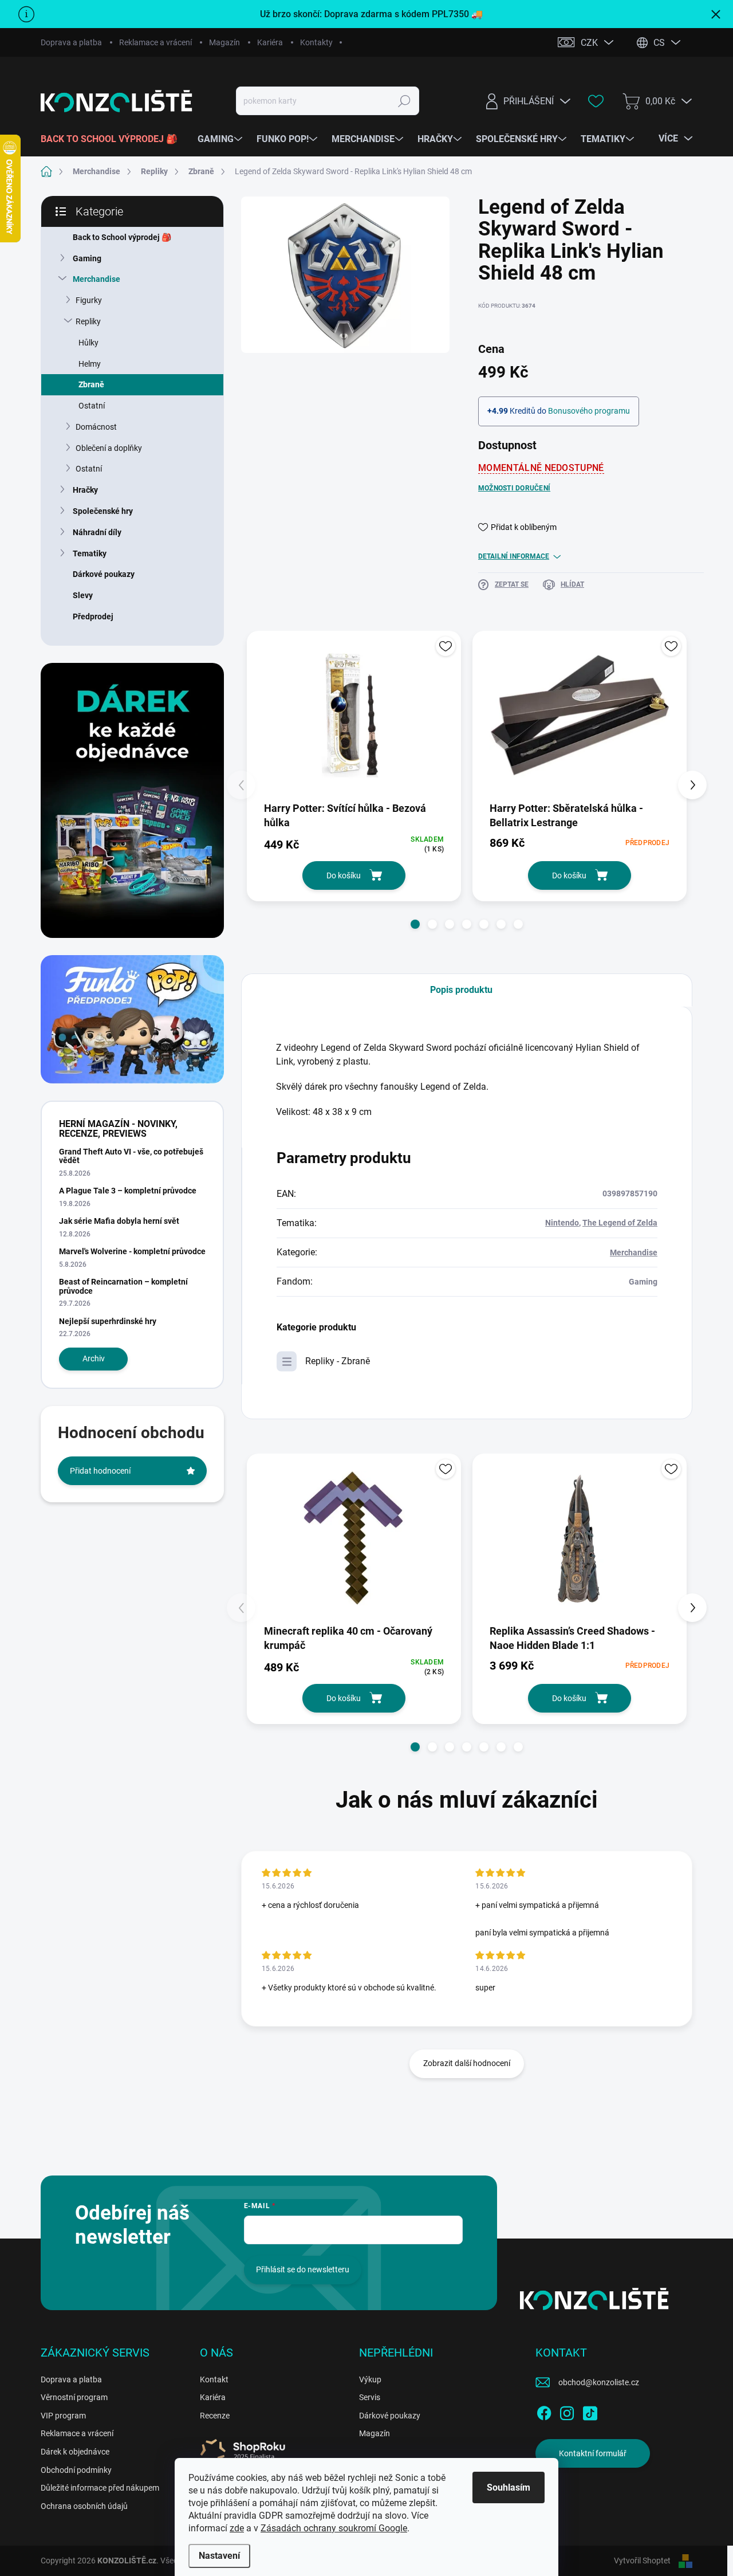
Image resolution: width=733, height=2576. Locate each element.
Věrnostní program (74, 2397)
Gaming (87, 258)
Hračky (85, 490)
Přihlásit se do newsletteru (303, 2269)
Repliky (88, 321)
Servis (370, 2397)
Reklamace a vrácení (155, 42)
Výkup (370, 2379)
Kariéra (270, 42)
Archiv (94, 1358)
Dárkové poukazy (104, 574)
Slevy (83, 595)
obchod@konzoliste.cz (599, 2382)
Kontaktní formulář (593, 2453)
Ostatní (92, 406)
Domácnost (96, 427)
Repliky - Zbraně (338, 1361)
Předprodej (93, 616)
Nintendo (562, 1223)
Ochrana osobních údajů (84, 2506)
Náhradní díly (97, 532)
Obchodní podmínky (76, 2470)
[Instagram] (567, 2411)
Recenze (215, 2416)
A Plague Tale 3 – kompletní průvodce (128, 1191)
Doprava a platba (71, 42)
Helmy (90, 364)
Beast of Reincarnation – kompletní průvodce (123, 1286)
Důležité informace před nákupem (100, 2488)
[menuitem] (113, 139)
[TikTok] (590, 2411)
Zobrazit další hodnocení (467, 2063)
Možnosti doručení (514, 488)
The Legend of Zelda (620, 1223)
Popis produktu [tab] (461, 990)
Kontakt (214, 2379)
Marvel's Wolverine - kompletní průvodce (132, 1251)
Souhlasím (509, 2487)
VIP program (63, 2416)
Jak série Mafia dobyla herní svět (119, 1221)
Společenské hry (103, 511)
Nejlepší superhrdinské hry (108, 1321)
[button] (415, 924)
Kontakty (316, 42)
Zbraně (91, 384)
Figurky (89, 300)
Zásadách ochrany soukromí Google (334, 2528)
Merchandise (96, 279)
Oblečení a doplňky (109, 448)
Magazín (224, 42)
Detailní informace (514, 556)
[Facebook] (544, 2411)
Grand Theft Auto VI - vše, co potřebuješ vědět (131, 1156)
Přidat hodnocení (100, 1471)
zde (237, 2528)
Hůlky (88, 343)
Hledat (405, 101)
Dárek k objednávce (75, 2452)
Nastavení (219, 2556)
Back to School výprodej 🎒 (122, 237)
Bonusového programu (589, 411)
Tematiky (90, 553)
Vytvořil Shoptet (642, 2561)
